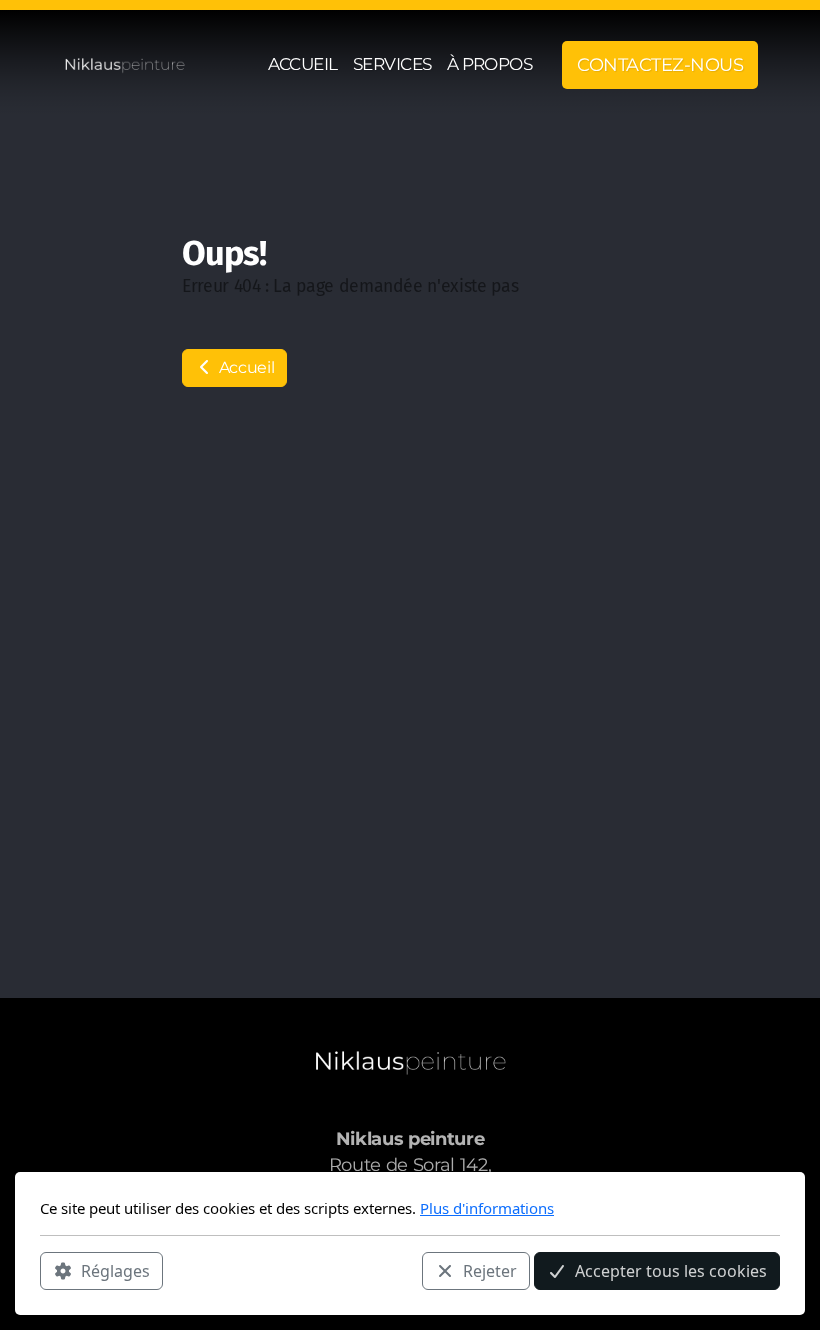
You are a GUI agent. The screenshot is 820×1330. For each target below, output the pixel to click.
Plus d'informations (487, 1208)
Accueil (244, 367)
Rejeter (490, 1271)
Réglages (115, 1271)
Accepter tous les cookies (671, 1271)
